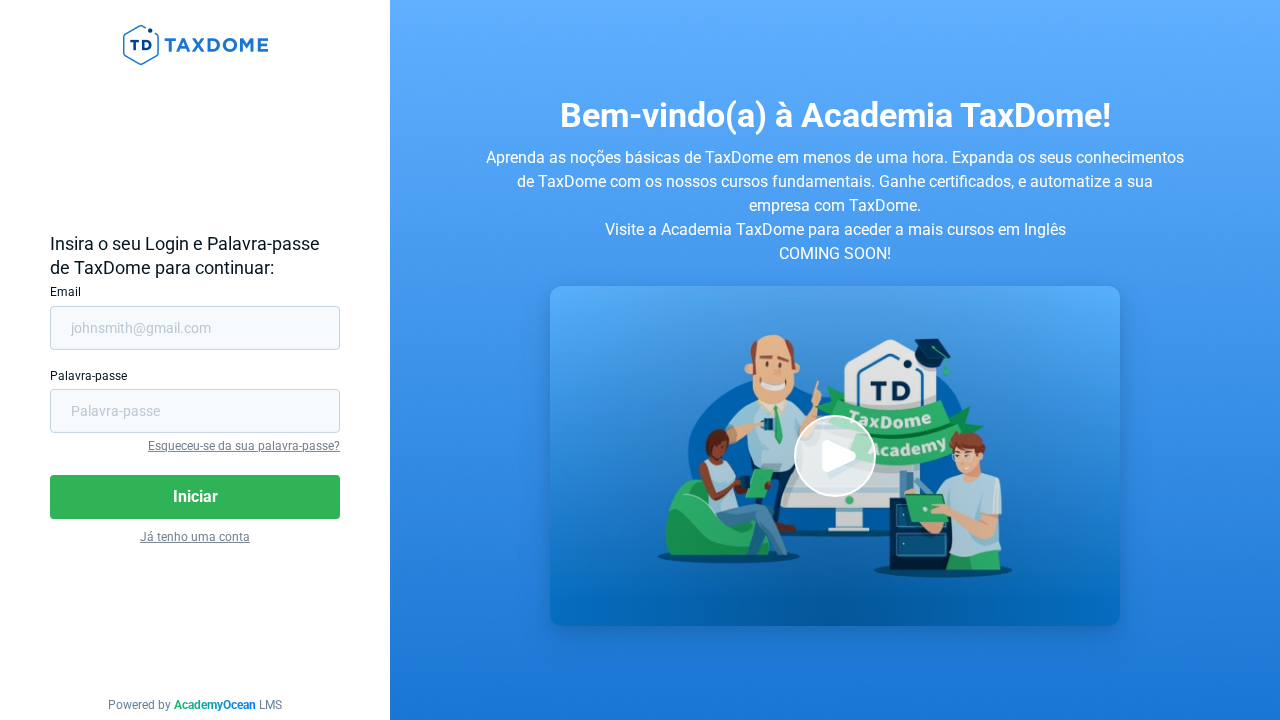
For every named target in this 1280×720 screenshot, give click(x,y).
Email (65, 292)
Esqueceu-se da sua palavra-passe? (244, 446)
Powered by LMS (195, 705)
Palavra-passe (88, 376)
